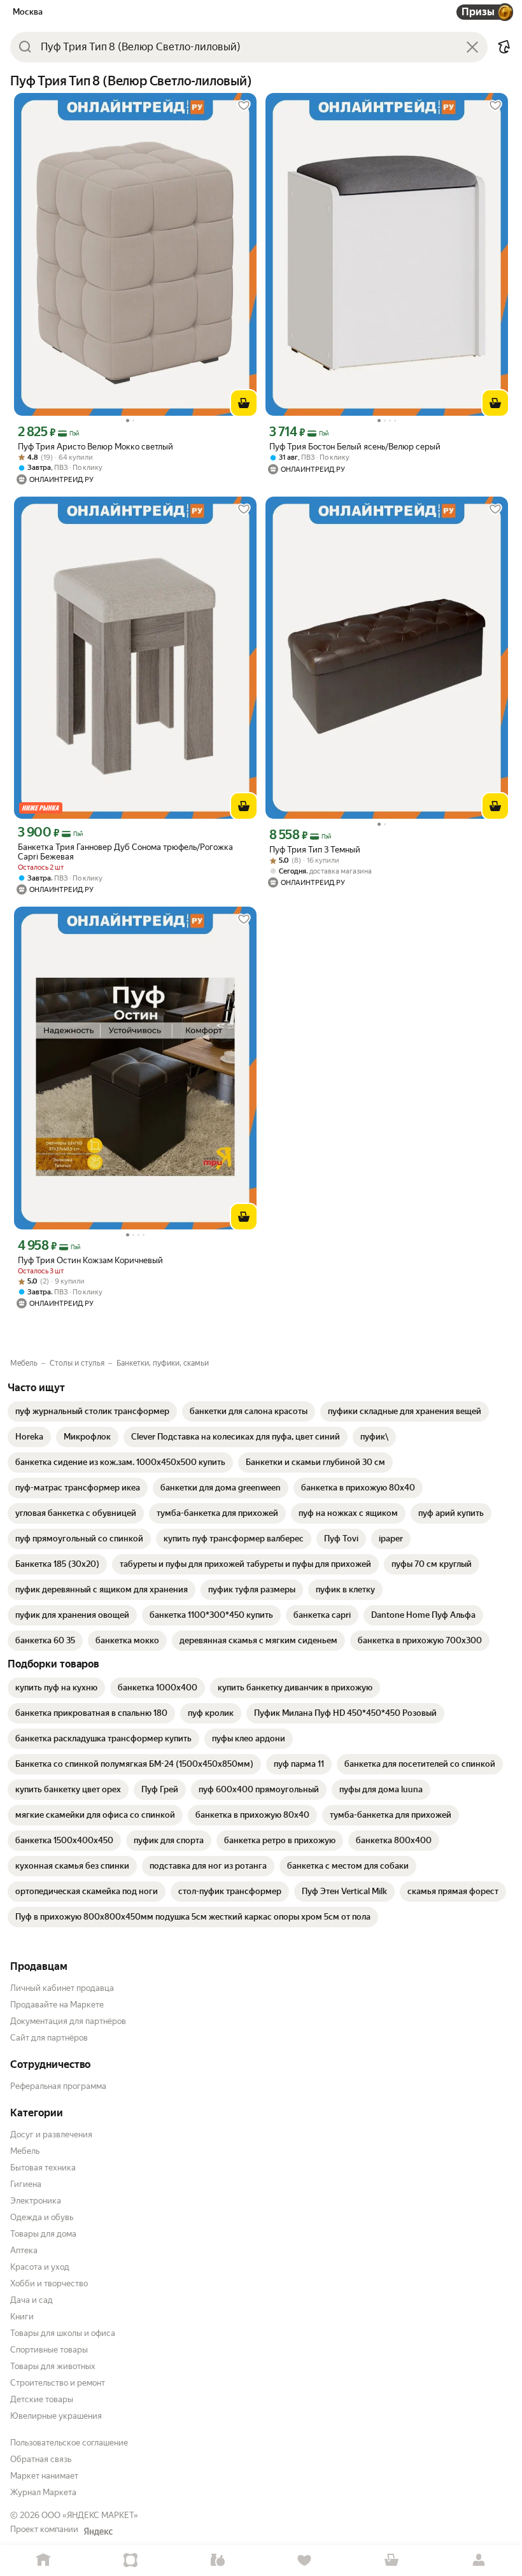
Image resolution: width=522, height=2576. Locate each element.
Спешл (131, 2560)
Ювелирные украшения (56, 2416)
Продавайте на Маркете (57, 2005)
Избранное (305, 2560)
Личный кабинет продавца (62, 1988)
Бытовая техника (43, 2168)
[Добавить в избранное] (244, 106)
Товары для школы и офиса (63, 2333)
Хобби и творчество (49, 2283)
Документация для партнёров (68, 2021)
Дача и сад (32, 2300)
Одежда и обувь (42, 2217)
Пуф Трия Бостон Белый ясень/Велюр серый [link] (355, 447)
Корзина (392, 2560)
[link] (92, 1412)
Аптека (24, 2250)
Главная (44, 2560)
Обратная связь (41, 2459)
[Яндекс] (98, 2531)
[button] (504, 47)
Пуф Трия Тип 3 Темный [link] (315, 850)
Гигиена (26, 2184)
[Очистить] (472, 47)
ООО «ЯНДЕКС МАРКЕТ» (90, 2515)
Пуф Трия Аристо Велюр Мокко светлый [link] (95, 447)
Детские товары (42, 2399)
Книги (22, 2317)
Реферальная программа (58, 2086)
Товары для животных (53, 2366)
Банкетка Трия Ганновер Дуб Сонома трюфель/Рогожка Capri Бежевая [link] (125, 852)
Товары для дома (43, 2234)
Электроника (36, 2201)
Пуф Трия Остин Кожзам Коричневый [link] (90, 1260)
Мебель (25, 2151)
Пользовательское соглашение (69, 2443)
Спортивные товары (49, 2350)
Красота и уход (40, 2267)
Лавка (217, 2560)
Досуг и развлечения (51, 2134)
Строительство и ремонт (58, 2383)
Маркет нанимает (44, 2476)
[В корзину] (244, 403)
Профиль (478, 2560)
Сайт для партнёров (49, 2038)
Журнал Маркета (43, 2492)
